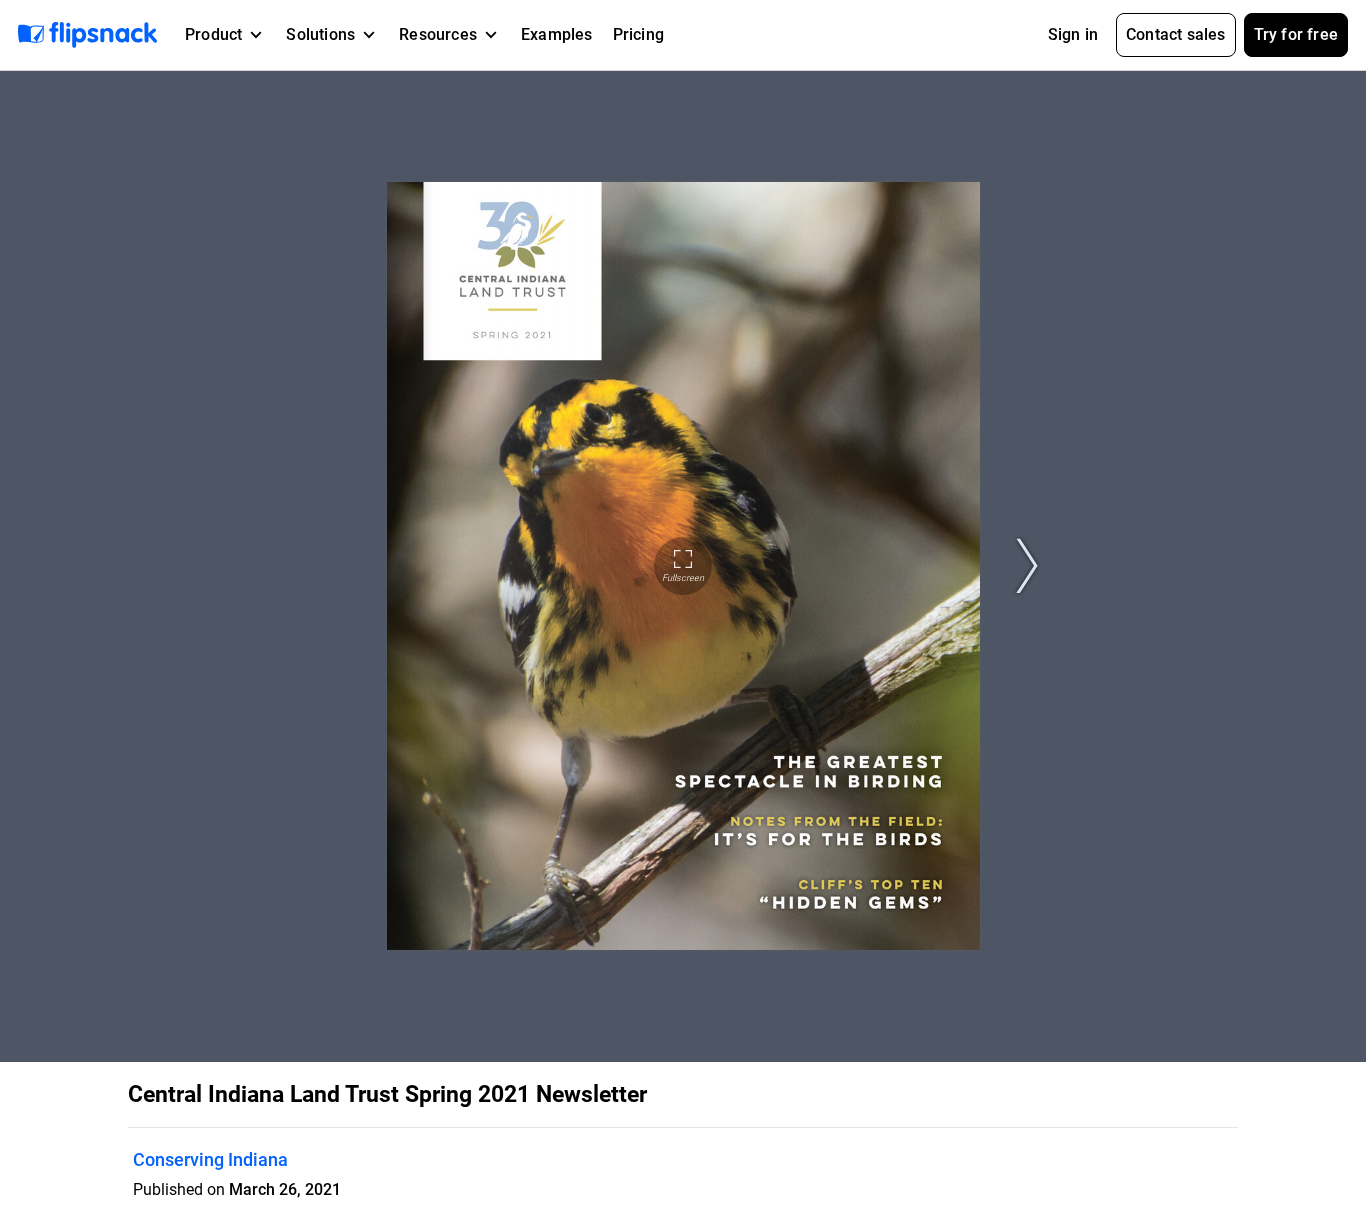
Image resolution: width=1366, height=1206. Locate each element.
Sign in (1073, 34)
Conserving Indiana (210, 1159)
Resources (438, 34)
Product (213, 34)
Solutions (320, 34)
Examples (557, 34)
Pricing (638, 34)
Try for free (1296, 34)
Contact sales (1176, 34)
